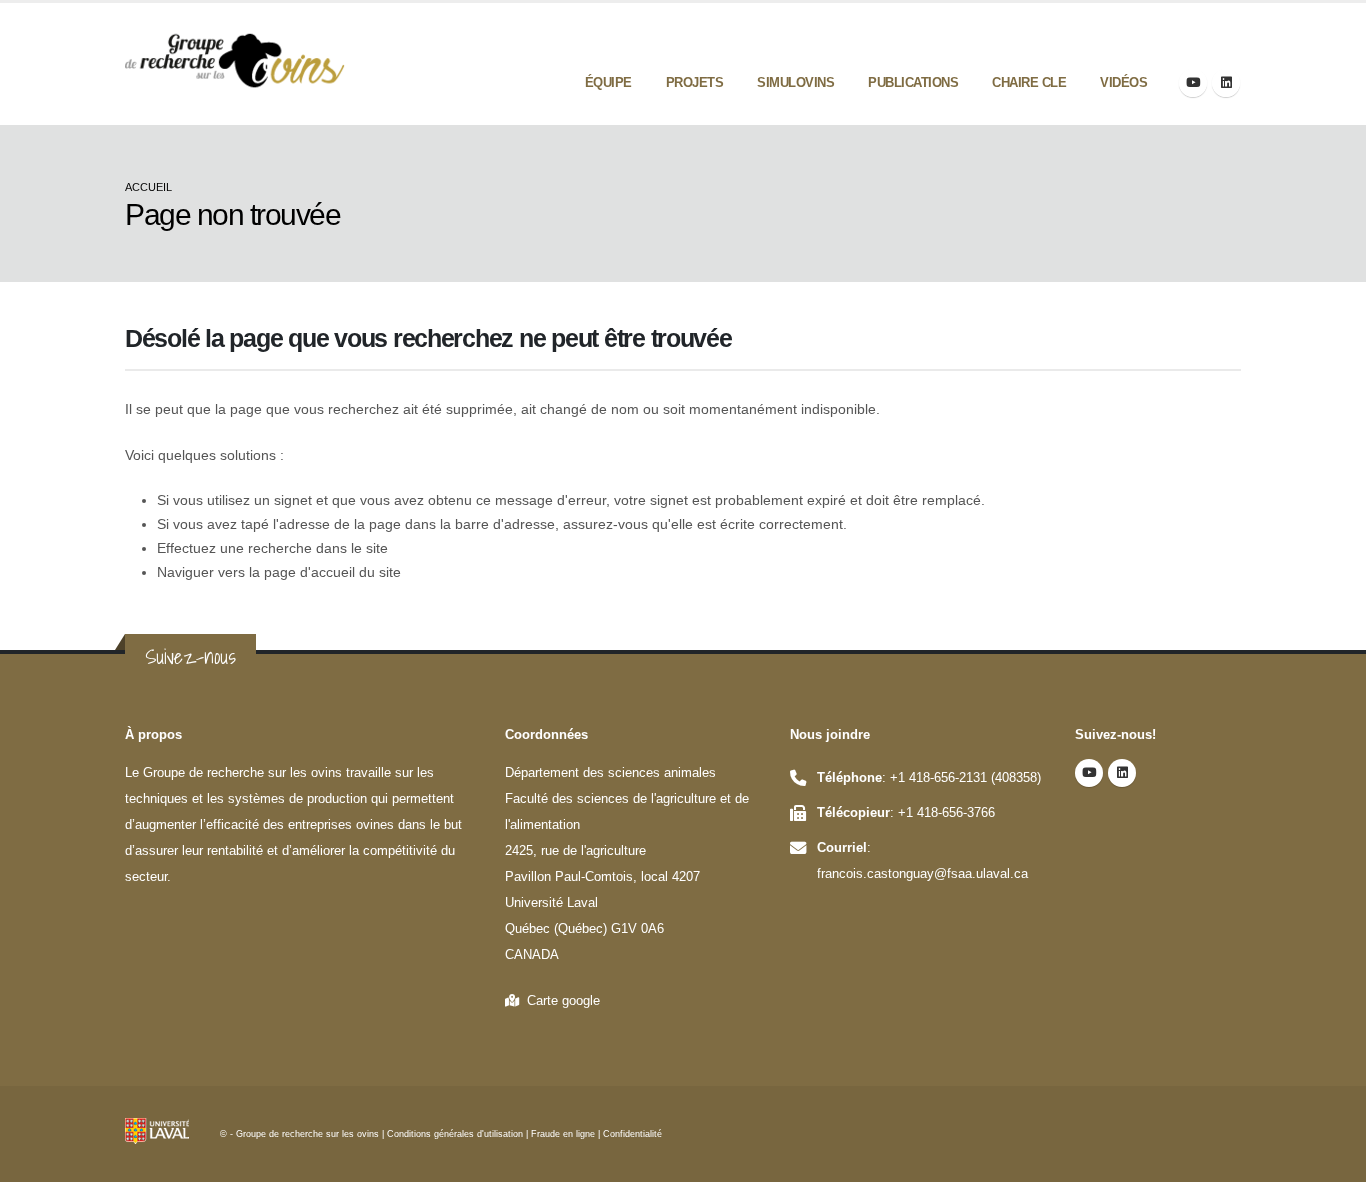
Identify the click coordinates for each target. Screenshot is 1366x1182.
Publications (913, 82)
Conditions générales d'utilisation (455, 1134)
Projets (695, 82)
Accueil (148, 187)
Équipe (608, 82)
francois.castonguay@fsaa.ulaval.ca (922, 874)
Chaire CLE (1029, 82)
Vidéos (1123, 82)
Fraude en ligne (563, 1134)
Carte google (559, 1001)
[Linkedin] (1226, 83)
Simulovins (795, 82)
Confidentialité (632, 1134)
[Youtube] (1193, 83)
